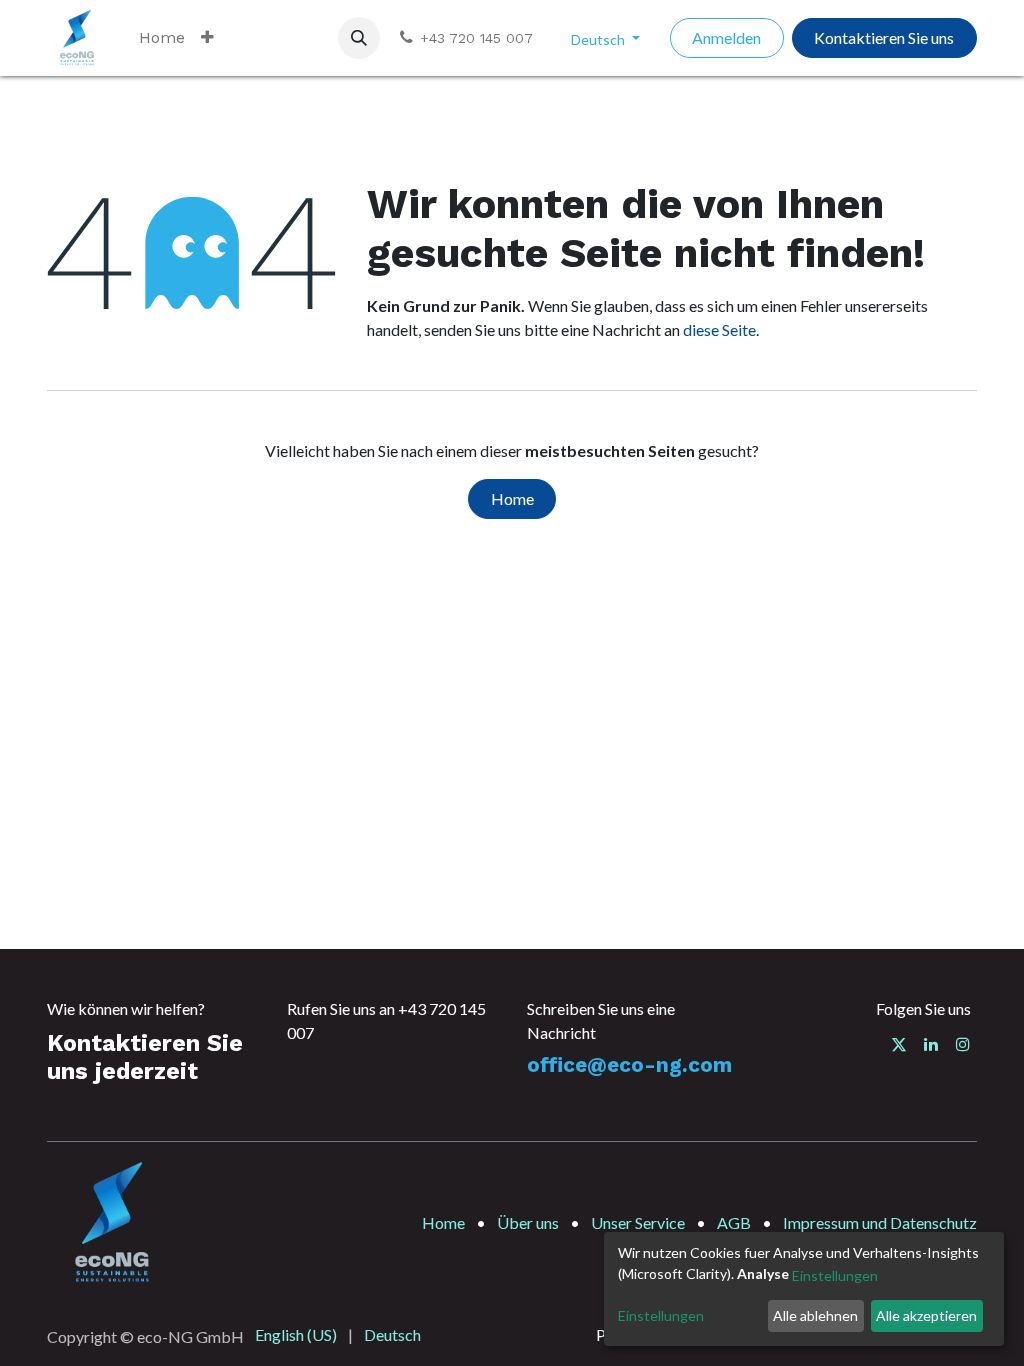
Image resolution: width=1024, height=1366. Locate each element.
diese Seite (719, 329)
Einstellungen (835, 1275)
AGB (734, 1222)
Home (512, 498)
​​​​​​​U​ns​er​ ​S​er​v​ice (638, 1222)
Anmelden (726, 37)
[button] (359, 38)
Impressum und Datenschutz (880, 1222)
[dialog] (804, 1289)
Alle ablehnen (815, 1315)
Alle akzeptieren (926, 1315)
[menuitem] (162, 38)
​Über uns (528, 1222)
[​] (899, 1044)
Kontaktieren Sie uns (884, 37)
